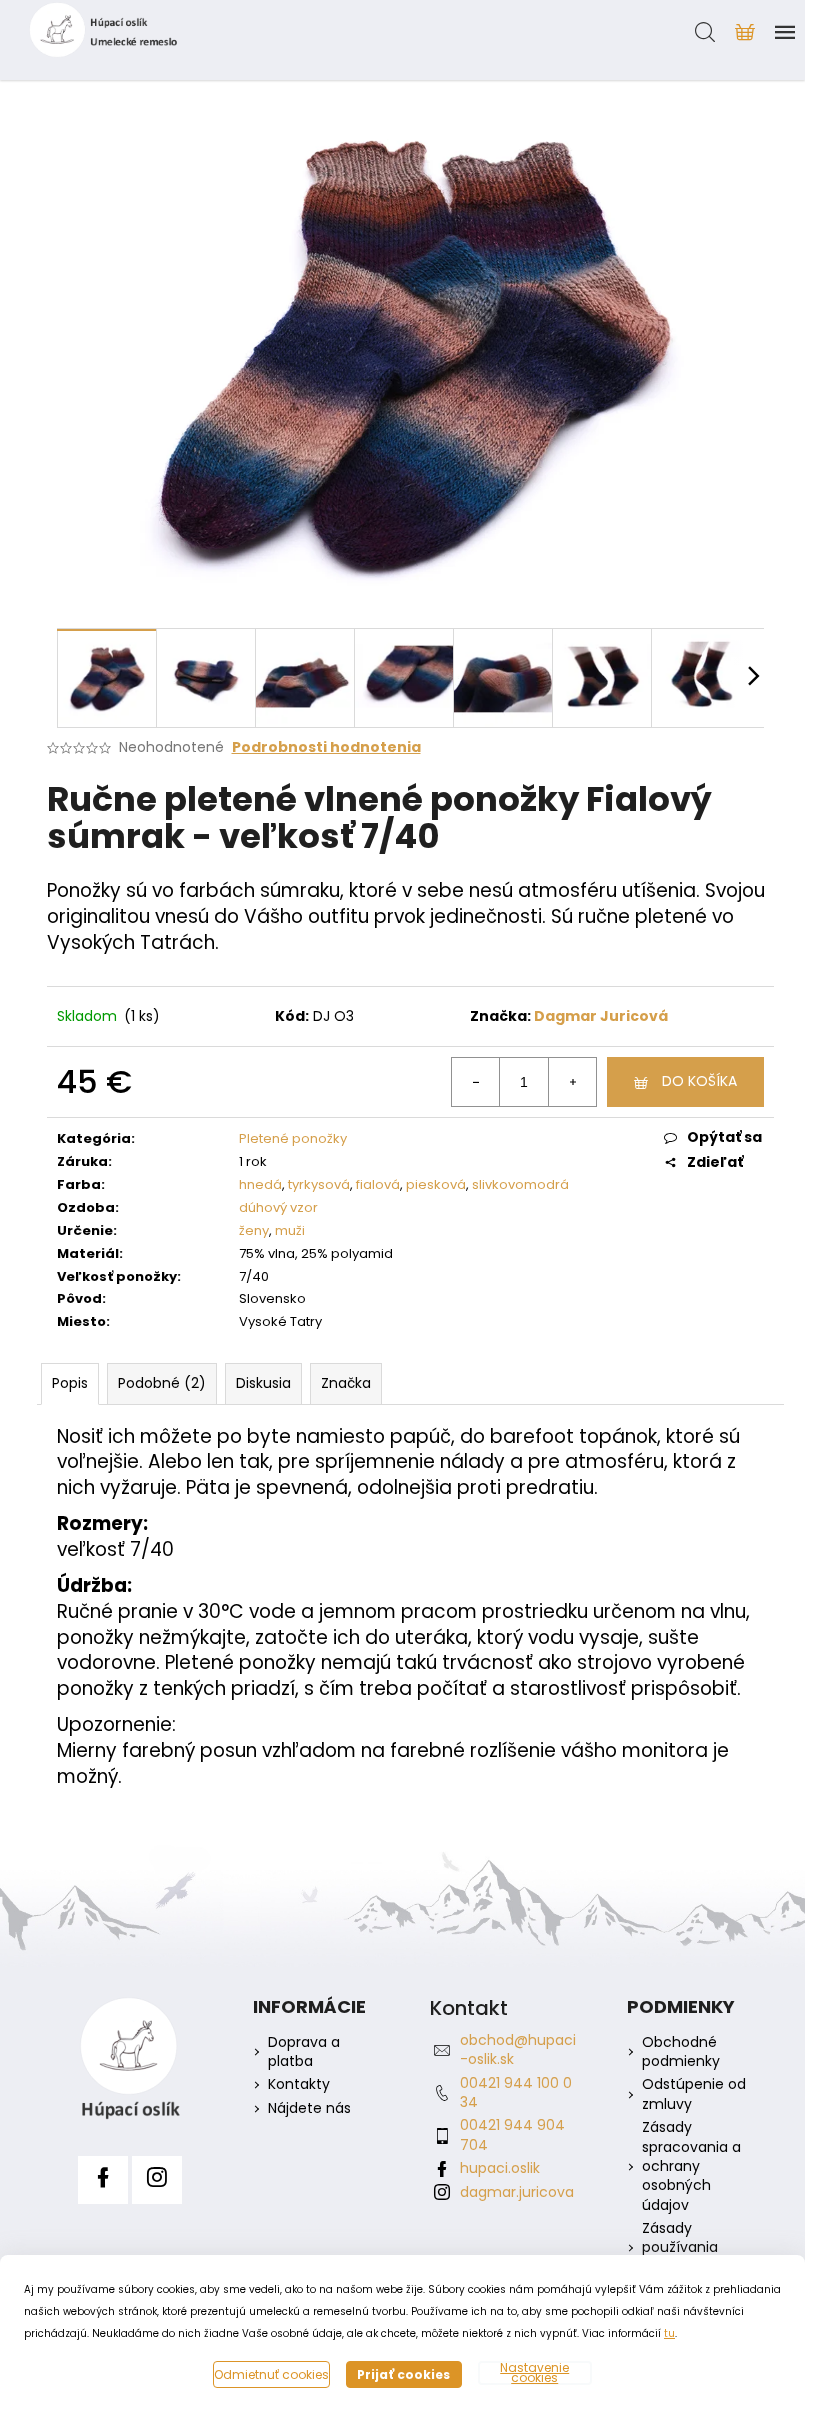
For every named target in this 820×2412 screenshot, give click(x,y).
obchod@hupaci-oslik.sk (518, 2049)
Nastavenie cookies (534, 2373)
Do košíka (699, 1081)
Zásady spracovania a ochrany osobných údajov (691, 2166)
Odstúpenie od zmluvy (694, 2094)
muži (290, 1230)
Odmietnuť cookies (271, 2374)
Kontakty (299, 2084)
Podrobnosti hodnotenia (326, 747)
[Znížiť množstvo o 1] (476, 1082)
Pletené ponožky (293, 1138)
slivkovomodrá (520, 1184)
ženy (254, 1230)
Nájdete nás (309, 2108)
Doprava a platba (304, 2052)
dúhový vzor (278, 1207)
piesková (436, 1184)
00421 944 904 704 (512, 2134)
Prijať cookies (403, 2374)
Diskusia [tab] (263, 1383)
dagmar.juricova (517, 2192)
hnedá (260, 1184)
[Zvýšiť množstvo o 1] (572, 1082)
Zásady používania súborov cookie (695, 2248)
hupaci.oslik (500, 2168)
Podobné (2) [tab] (162, 1383)
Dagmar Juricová (601, 1016)
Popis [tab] (70, 1383)
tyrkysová (319, 1184)
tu (669, 2333)
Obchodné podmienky (681, 2052)
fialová (378, 1184)
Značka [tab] (346, 1383)
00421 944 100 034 (516, 2092)
